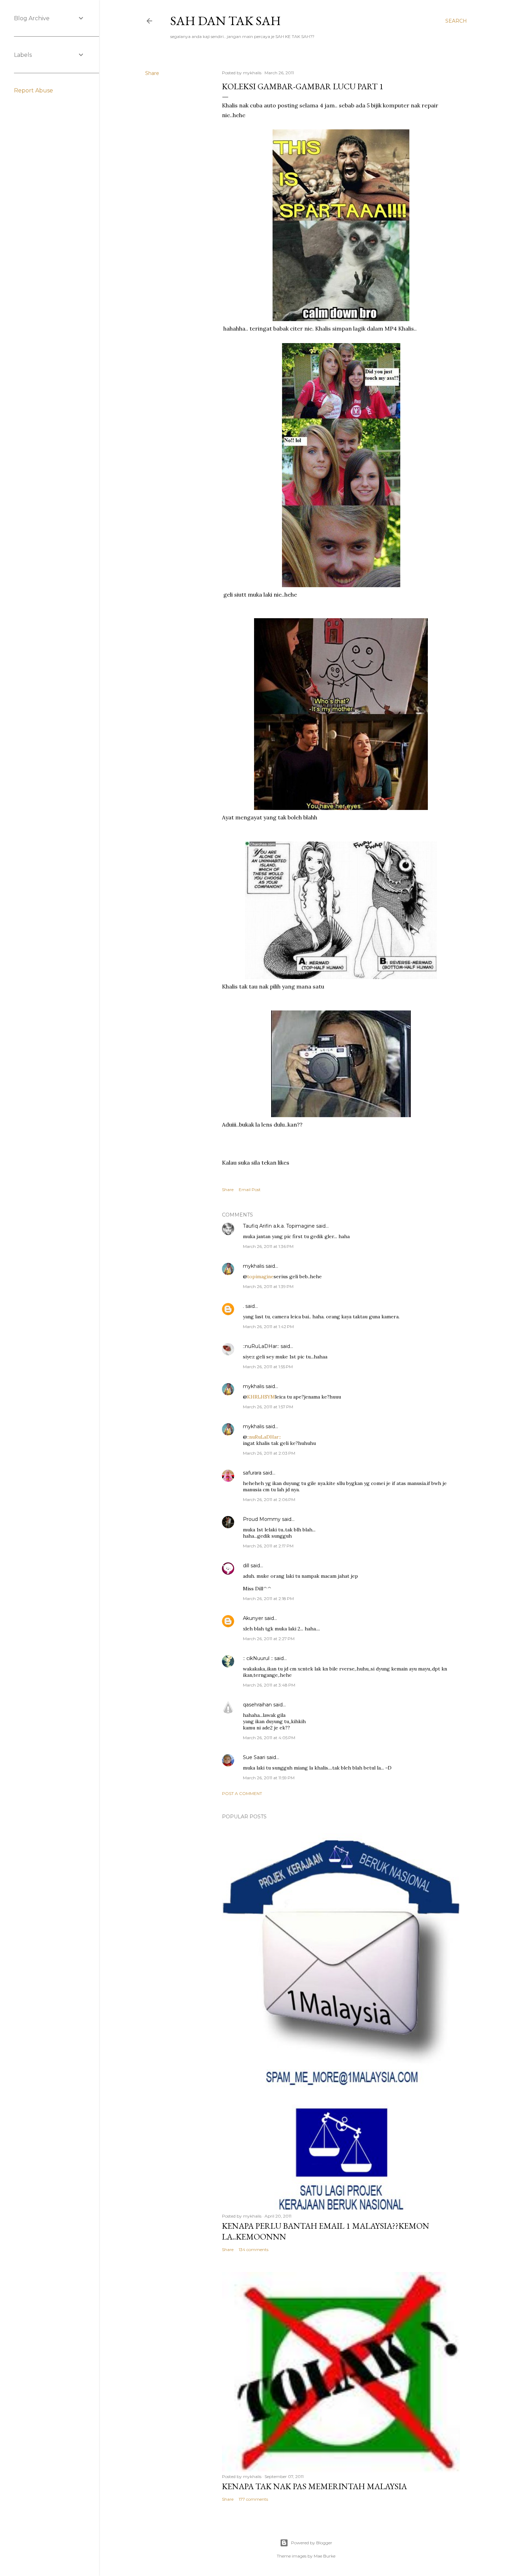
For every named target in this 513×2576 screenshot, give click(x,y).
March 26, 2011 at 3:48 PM (269, 1685)
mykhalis (254, 1266)
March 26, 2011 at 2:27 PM (269, 1639)
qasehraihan (257, 1705)
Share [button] (152, 73)
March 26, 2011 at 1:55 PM (268, 1367)
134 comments (254, 2249)
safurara (252, 1473)
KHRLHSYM (261, 1397)
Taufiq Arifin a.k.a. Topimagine (279, 1226)
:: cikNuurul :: (258, 1658)
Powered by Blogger (312, 2543)
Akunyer (253, 1618)
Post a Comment (242, 1793)
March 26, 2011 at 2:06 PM (269, 1499)
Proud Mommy (262, 1519)
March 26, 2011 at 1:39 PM (268, 1286)
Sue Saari (254, 1757)
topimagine (260, 1276)
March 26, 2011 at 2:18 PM (268, 1598)
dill (246, 1566)
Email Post (250, 1189)
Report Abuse (34, 90)
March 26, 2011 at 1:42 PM (268, 1327)
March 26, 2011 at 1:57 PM (268, 1407)
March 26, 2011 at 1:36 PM (268, 1246)
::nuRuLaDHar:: (261, 1346)
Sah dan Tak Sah (226, 21)
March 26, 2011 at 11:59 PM (269, 1778)
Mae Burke (325, 2556)
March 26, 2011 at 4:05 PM (269, 1738)
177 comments (253, 2499)
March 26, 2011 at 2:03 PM (269, 1453)
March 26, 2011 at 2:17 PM (268, 1546)
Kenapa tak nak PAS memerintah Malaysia (314, 2486)
